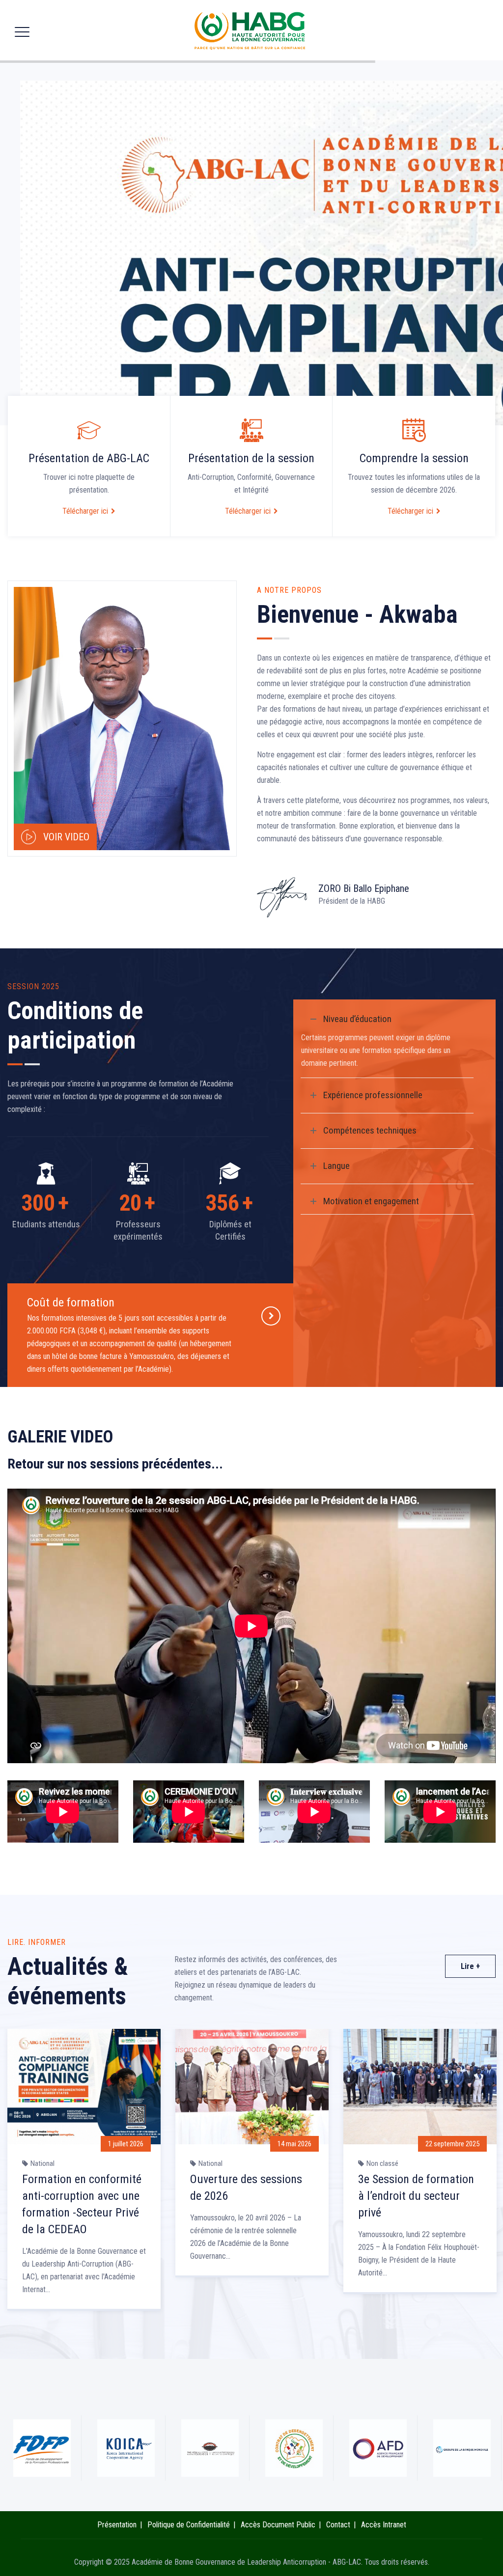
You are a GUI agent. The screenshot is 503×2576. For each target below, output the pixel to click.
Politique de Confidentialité (189, 2525)
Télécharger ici (85, 511)
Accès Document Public (278, 2525)
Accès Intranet (384, 2525)
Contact (338, 2525)
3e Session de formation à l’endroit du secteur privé (416, 2196)
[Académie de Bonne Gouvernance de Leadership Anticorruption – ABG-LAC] (250, 30)
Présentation (117, 2525)
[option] (84, 2174)
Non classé (382, 2163)
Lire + (470, 1966)
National (42, 2163)
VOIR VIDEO (66, 837)
